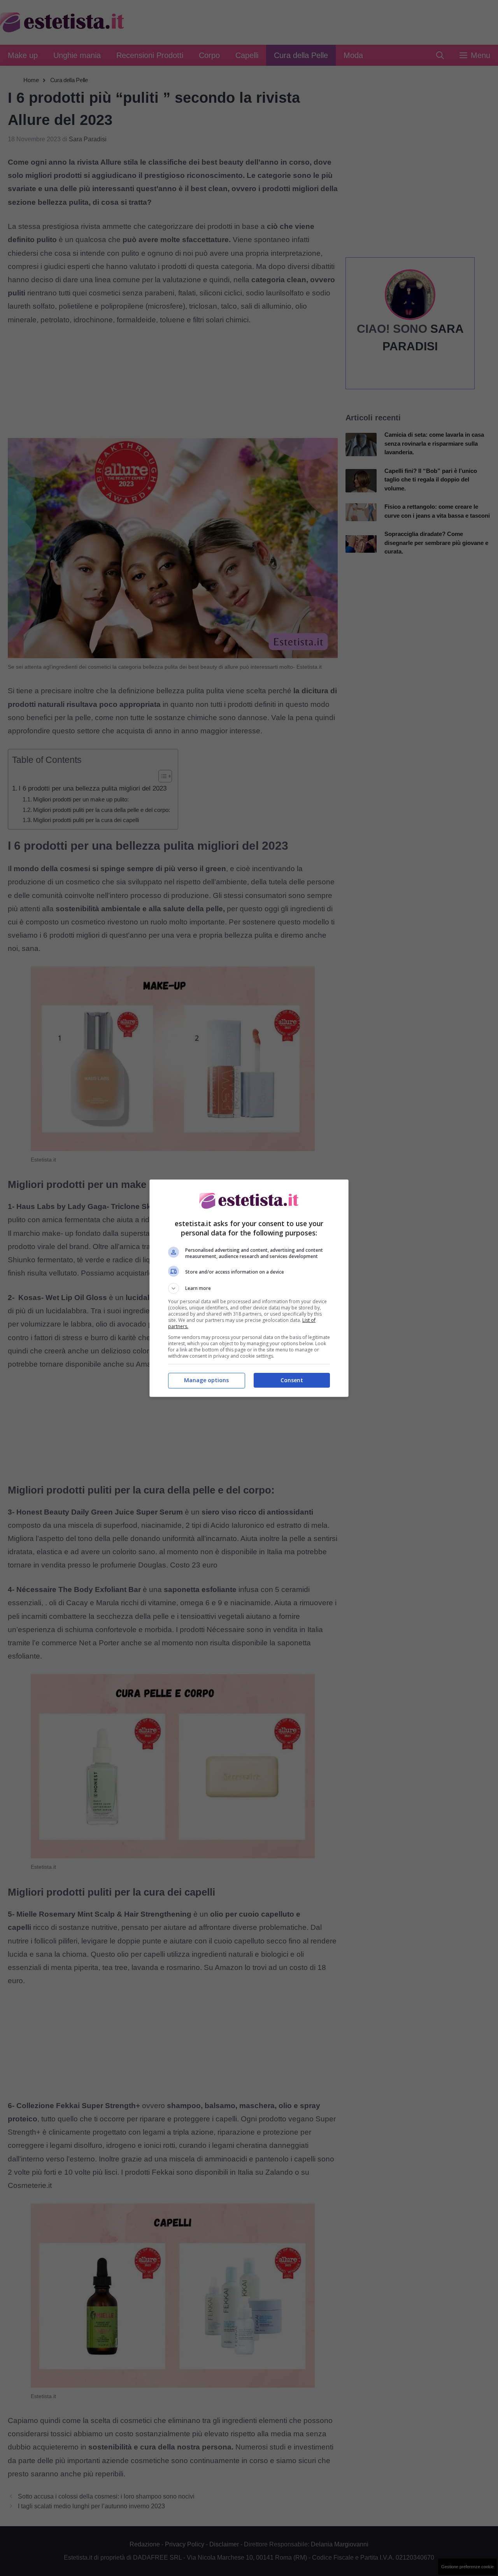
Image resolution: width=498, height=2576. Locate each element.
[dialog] (249, 1288)
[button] (249, 1288)
